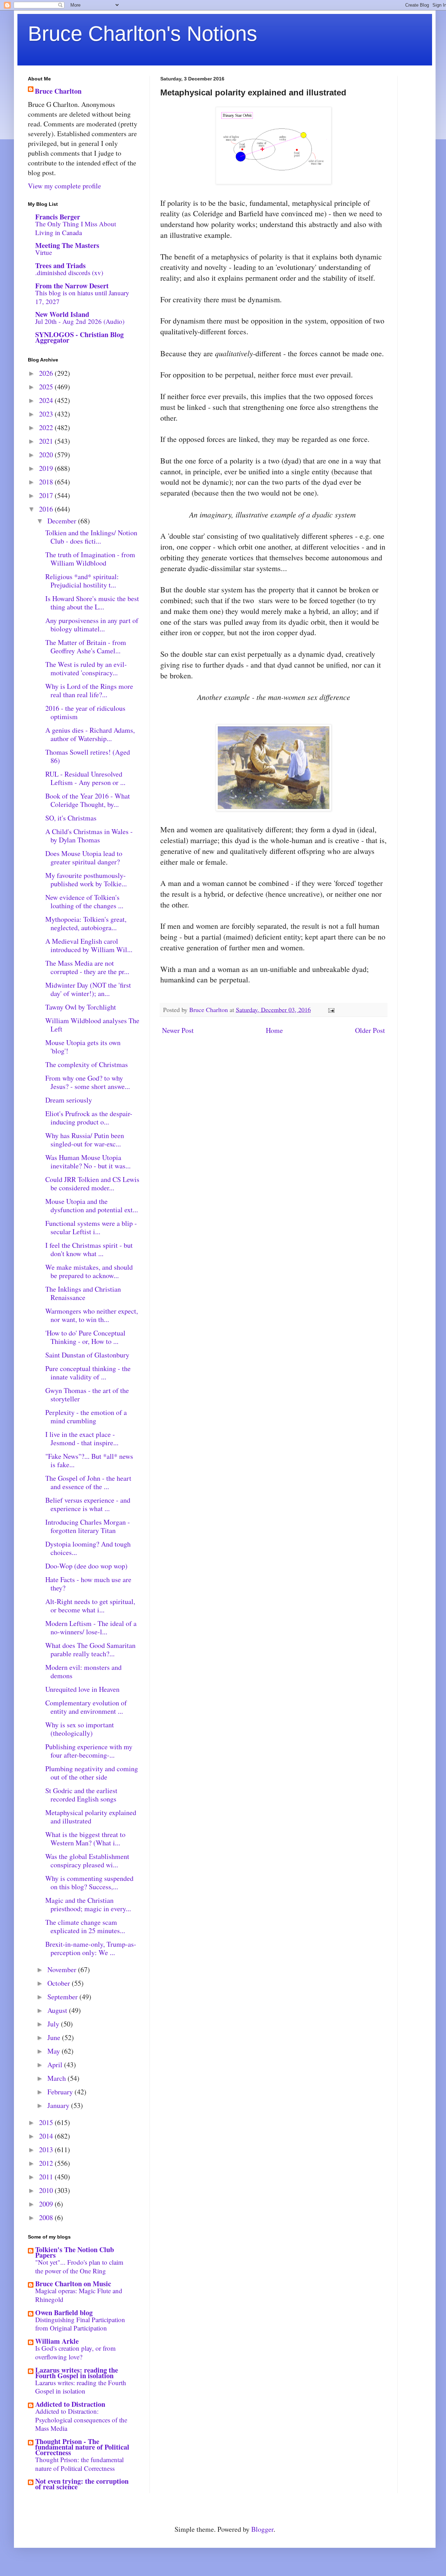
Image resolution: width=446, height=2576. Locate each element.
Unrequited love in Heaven (82, 1689)
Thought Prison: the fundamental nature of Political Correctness (79, 2464)
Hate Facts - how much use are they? (88, 1584)
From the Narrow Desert (72, 286)
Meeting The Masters (67, 245)
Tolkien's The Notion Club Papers (75, 2252)
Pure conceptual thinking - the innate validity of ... (88, 1373)
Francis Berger (58, 217)
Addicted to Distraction (70, 2404)
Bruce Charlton (58, 91)
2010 (47, 2190)
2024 (47, 400)
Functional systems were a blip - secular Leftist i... (91, 1227)
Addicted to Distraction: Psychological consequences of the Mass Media (81, 2420)
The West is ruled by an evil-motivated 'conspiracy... (86, 668)
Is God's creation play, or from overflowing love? (75, 2352)
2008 (47, 2217)
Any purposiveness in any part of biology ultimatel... (92, 625)
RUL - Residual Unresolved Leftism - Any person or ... (85, 778)
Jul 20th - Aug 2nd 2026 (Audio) (80, 321)
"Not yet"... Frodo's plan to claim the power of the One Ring (79, 2266)
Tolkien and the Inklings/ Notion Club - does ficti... (91, 537)
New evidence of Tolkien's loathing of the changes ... (84, 901)
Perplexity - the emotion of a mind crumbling (86, 1417)
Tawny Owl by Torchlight (81, 1007)
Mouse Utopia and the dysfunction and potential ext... (92, 1205)
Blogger (262, 2529)
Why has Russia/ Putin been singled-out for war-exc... (85, 1140)
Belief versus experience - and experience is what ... (88, 1504)
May (55, 2051)
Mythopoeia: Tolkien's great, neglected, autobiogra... (86, 923)
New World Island (62, 314)
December (63, 521)
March (57, 2078)
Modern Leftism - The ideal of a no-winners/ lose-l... (91, 1628)
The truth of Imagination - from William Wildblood (90, 559)
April (56, 2065)
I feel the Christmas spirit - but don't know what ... (89, 1249)
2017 (47, 495)
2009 (47, 2204)
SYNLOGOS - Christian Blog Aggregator (79, 337)
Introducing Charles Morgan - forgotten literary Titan (88, 1526)
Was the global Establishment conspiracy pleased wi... (87, 1861)
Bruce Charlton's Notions (143, 34)
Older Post (370, 1030)
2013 (47, 2150)
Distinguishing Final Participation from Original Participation (80, 2324)
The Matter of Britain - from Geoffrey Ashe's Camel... (86, 647)
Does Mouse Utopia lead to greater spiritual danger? (84, 858)
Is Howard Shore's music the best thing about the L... (92, 603)
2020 (47, 455)
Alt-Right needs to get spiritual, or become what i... (90, 1606)
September (63, 1997)
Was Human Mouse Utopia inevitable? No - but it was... (88, 1162)
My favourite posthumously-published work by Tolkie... (86, 880)
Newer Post (178, 1030)
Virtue (44, 252)
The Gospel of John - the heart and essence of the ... (88, 1482)
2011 (47, 2177)
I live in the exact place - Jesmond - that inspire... (82, 1438)
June (55, 2037)
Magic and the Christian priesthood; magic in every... (88, 1904)
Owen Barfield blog (64, 2313)
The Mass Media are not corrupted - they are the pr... (87, 967)
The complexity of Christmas (87, 1064)
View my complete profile (64, 186)
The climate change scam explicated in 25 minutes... (85, 1926)
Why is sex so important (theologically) (80, 1729)
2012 (47, 2163)
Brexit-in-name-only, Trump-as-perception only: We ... (91, 1948)
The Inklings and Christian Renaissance (83, 1293)
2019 (47, 468)
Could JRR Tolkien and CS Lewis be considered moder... (92, 1184)
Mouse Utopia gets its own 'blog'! (83, 1047)
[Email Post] (331, 1010)
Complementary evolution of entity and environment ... (86, 1707)
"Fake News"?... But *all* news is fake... (89, 1460)
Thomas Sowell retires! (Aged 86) (88, 756)
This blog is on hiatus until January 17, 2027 (82, 297)
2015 (47, 2122)
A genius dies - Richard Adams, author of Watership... (90, 734)
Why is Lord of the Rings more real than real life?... (89, 690)
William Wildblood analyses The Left (92, 1025)
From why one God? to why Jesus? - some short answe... (88, 1082)
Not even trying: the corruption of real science (82, 2484)
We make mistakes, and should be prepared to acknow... (89, 1271)
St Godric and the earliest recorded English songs (81, 1795)
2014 (47, 2136)
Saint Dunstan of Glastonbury (87, 1355)
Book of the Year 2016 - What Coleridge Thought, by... (88, 800)
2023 (47, 414)
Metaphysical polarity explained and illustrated (91, 1817)
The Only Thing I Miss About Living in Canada (76, 228)
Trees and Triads (60, 266)
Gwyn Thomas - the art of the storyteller (87, 1395)
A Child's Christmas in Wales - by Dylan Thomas (89, 836)
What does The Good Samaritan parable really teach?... (90, 1649)
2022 (47, 427)
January (59, 2105)
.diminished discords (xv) (69, 273)
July (54, 2024)
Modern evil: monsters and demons (83, 1671)
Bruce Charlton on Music (73, 2284)
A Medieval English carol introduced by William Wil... (89, 945)
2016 (47, 509)
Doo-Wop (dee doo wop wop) (86, 1566)
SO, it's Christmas (71, 818)
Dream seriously (69, 1100)
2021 (47, 441)
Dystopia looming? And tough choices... (88, 1548)
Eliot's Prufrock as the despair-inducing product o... (89, 1118)
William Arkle (57, 2341)
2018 (47, 482)
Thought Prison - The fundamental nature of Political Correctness (82, 2447)
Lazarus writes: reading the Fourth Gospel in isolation (77, 2373)
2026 (47, 373)
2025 (47, 387)
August (58, 2010)
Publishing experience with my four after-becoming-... (89, 1751)
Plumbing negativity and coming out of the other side (92, 1773)
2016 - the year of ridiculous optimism (85, 712)
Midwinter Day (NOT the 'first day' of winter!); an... (88, 989)
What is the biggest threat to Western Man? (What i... (85, 1839)
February (61, 2092)
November (63, 1970)
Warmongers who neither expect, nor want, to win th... (92, 1315)
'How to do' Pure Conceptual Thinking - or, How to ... (85, 1337)
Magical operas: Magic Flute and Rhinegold (79, 2295)
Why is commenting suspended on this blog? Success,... (89, 1882)
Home (274, 1030)
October (60, 1983)
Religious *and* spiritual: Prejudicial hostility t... (82, 581)
